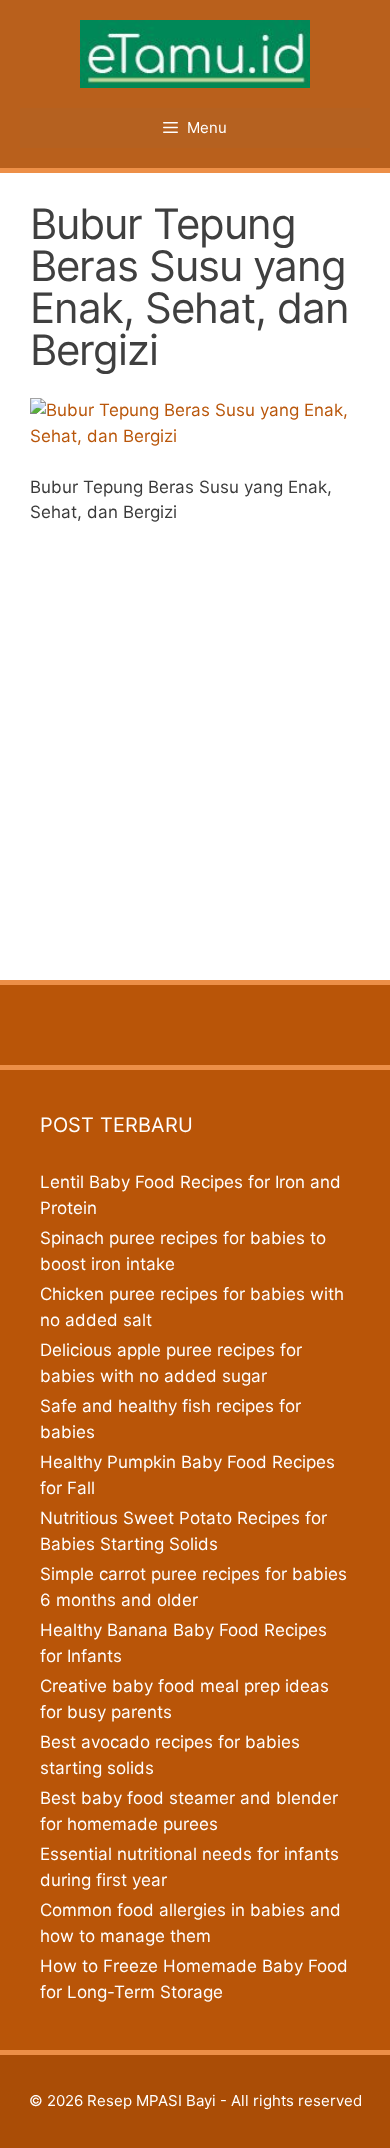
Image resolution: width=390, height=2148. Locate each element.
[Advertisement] (195, 746)
